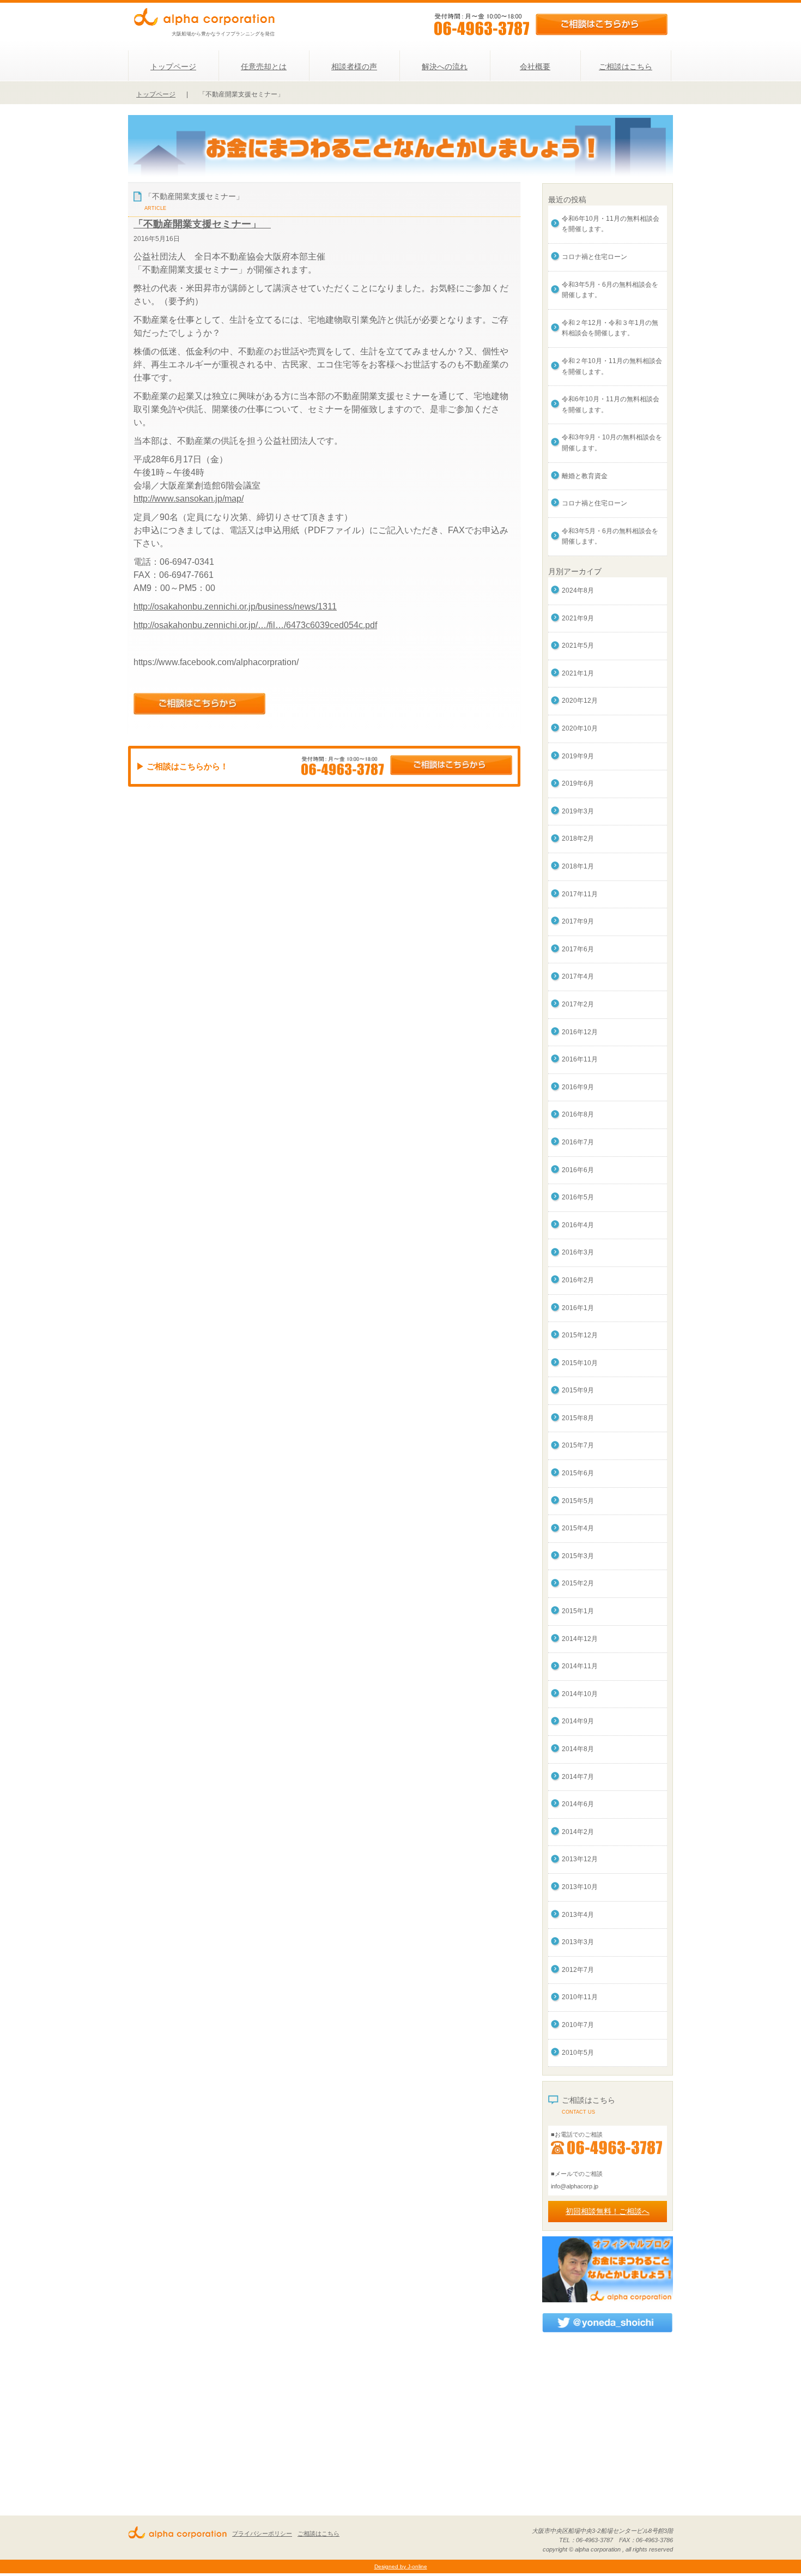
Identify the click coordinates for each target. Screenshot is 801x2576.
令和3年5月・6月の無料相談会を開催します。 (610, 290)
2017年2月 (578, 1004)
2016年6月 (578, 1170)
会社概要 (535, 67)
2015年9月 (578, 1390)
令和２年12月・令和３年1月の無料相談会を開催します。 (610, 328)
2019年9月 (578, 756)
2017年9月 (578, 921)
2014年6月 (578, 1804)
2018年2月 (578, 838)
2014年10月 (580, 1694)
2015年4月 (578, 1528)
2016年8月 (578, 1114)
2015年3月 (578, 1556)
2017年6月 (578, 949)
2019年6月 (578, 783)
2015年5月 (578, 1501)
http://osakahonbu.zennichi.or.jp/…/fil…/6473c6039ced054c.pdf (255, 625)
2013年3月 (578, 1942)
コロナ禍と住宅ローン (594, 257)
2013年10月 (580, 1887)
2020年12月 (580, 701)
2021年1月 (578, 673)
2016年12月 (580, 1032)
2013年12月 (580, 1859)
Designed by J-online (401, 2566)
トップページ (173, 67)
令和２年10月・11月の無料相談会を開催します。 (612, 366)
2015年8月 (578, 1418)
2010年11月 (580, 1997)
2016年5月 (578, 1197)
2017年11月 (580, 894)
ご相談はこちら (626, 67)
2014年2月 (578, 1832)
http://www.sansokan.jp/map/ (189, 499)
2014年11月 (580, 1666)
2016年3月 (578, 1252)
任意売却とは (264, 67)
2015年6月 (578, 1473)
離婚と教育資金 (585, 476)
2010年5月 (578, 2053)
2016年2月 (578, 1280)
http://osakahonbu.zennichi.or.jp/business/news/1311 (235, 607)
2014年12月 (580, 1639)
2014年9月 (578, 1721)
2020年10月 (580, 728)
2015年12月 (580, 1335)
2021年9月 (578, 618)
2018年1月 (578, 866)
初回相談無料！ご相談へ (608, 2211)
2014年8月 (578, 1749)
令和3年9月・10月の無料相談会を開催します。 (612, 443)
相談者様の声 (354, 67)
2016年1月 (578, 1308)
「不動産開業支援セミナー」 (202, 224)
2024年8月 (578, 590)
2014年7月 (578, 1777)
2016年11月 (580, 1059)
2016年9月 (578, 1087)
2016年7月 (578, 1142)
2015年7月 (578, 1445)
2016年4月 (578, 1225)
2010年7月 (578, 2025)
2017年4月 (578, 976)
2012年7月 (578, 1970)
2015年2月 (578, 1583)
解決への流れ (445, 67)
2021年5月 (578, 645)
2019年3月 (578, 811)
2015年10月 (580, 1363)
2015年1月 (578, 1611)
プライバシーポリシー (262, 2533)
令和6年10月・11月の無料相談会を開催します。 (611, 224)
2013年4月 (578, 1915)
